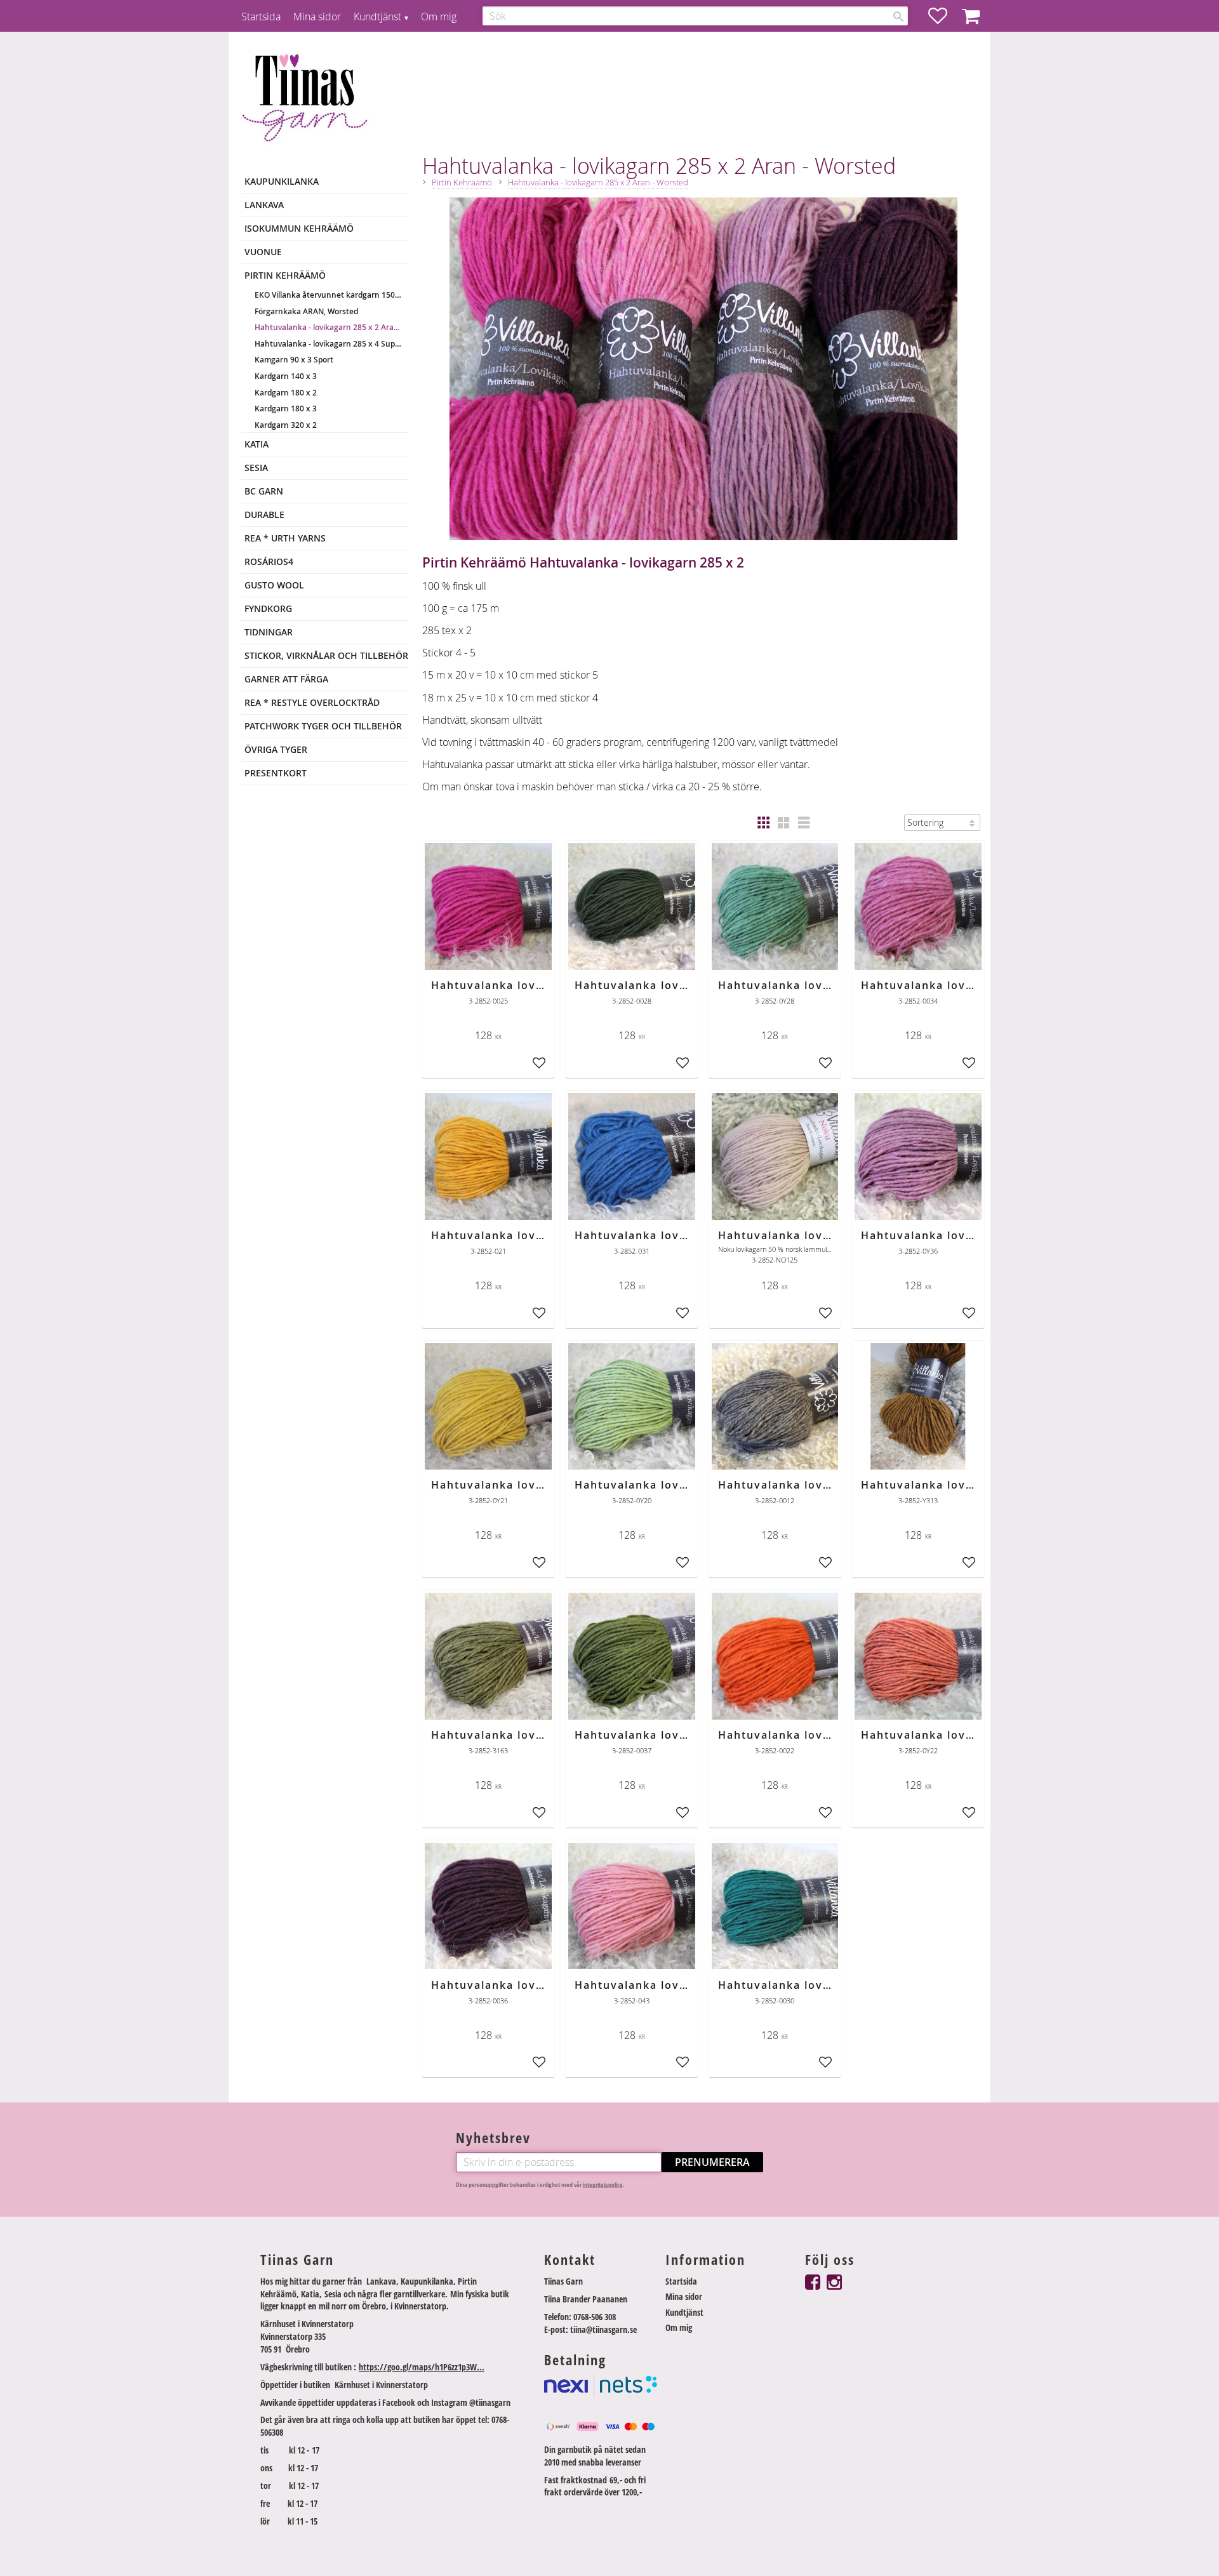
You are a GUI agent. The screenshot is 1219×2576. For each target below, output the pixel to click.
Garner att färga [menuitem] (286, 679)
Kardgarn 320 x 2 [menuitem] (286, 425)
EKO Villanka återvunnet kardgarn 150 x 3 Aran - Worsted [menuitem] (328, 295)
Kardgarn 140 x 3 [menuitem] (286, 376)
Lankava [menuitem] (264, 205)
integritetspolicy (603, 2185)
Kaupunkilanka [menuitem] (282, 181)
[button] (944, 16)
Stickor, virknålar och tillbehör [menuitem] (326, 655)
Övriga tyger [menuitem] (276, 749)
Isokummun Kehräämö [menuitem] (299, 228)
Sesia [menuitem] (256, 468)
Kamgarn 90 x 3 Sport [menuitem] (294, 360)
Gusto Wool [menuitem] (274, 585)
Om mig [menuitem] (439, 17)
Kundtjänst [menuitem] (377, 17)
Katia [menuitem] (256, 444)
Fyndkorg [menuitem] (268, 608)
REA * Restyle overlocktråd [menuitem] (312, 702)
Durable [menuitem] (264, 515)
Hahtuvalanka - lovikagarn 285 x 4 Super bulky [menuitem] (328, 344)
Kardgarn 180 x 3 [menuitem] (286, 408)
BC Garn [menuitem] (264, 491)
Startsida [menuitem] (261, 17)
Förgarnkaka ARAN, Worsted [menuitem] (306, 311)
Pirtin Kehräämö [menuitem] (285, 275)
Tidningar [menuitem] (269, 632)
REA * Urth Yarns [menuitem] (285, 538)
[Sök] (898, 17)
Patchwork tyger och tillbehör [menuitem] (323, 726)
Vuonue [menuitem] (263, 252)
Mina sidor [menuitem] (317, 17)
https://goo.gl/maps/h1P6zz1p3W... (422, 2367)
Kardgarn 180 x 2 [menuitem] (286, 393)
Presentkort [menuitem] (276, 773)
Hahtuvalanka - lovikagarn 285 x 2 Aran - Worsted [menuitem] (328, 327)
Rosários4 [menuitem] (269, 561)
